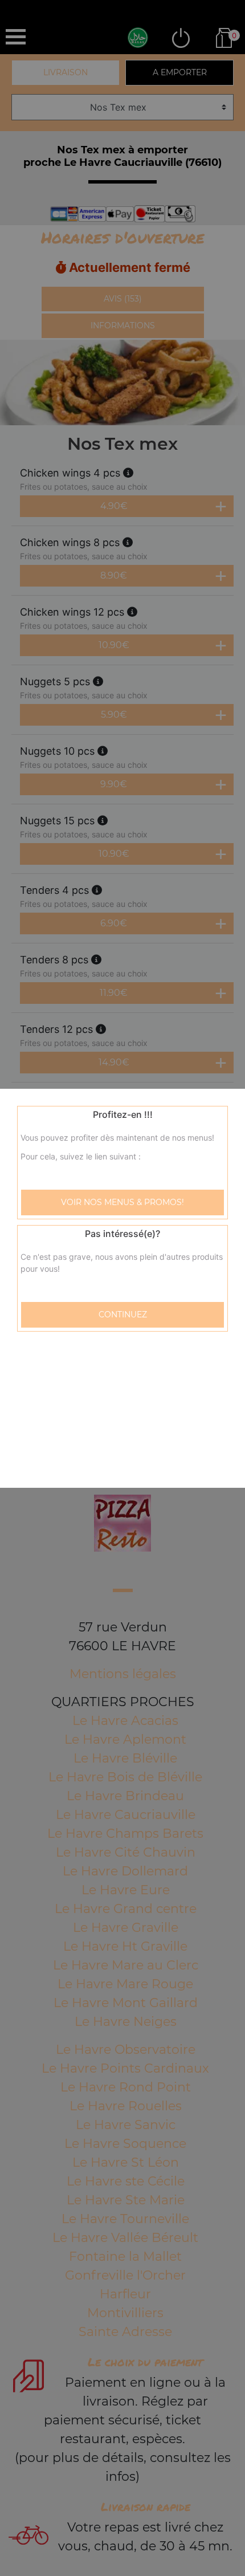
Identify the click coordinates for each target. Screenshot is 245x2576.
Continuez (123, 1315)
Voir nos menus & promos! (122, 1202)
